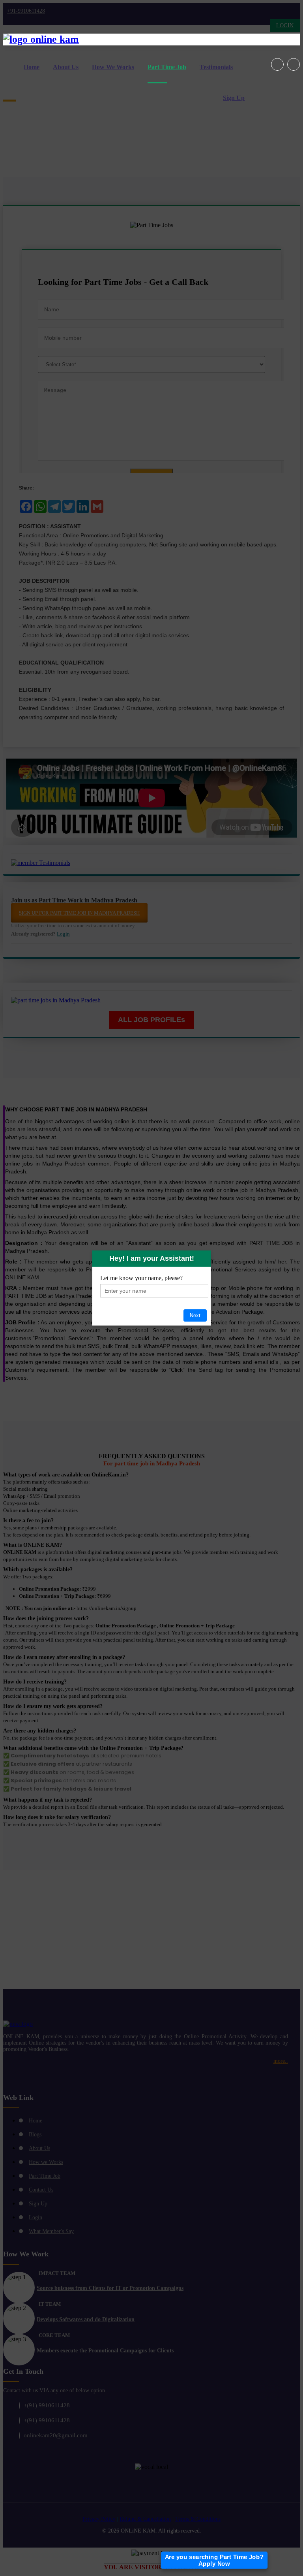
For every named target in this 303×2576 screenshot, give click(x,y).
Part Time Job (167, 67)
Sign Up (234, 98)
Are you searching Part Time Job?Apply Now (214, 2560)
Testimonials (216, 67)
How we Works (113, 67)
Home (32, 67)
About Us (66, 67)
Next (195, 1315)
